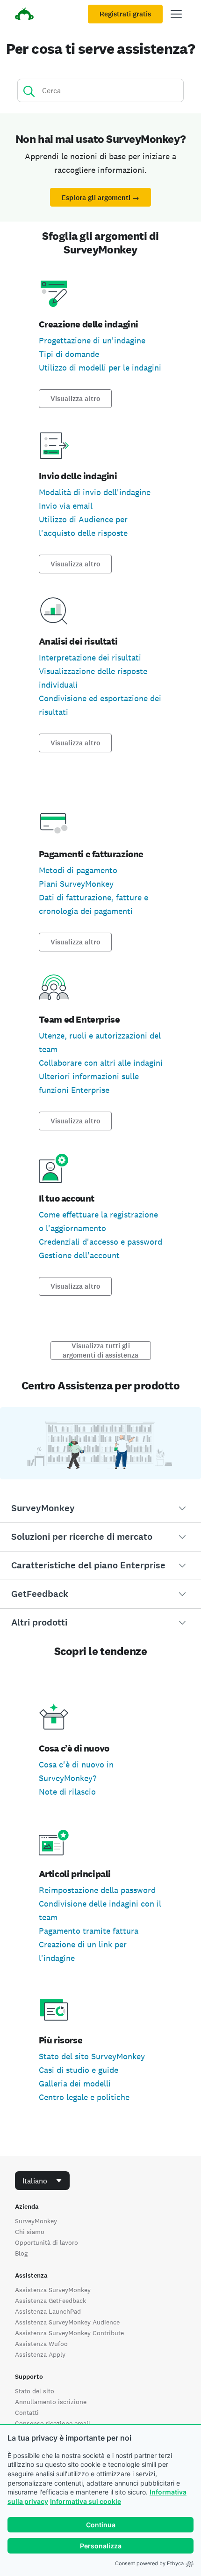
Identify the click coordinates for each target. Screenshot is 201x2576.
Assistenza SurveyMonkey (53, 2290)
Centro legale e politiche (84, 2097)
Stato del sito (35, 2391)
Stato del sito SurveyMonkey (92, 2056)
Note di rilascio (67, 1792)
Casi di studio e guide (79, 2070)
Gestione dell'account (79, 1255)
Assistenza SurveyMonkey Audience (67, 2322)
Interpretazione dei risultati (90, 657)
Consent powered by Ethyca (149, 2563)
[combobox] (42, 2181)
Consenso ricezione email (53, 2423)
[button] (100, 1508)
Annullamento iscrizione (51, 2402)
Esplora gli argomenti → (100, 198)
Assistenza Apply (40, 2354)
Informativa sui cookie (86, 2501)
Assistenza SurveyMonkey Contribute (69, 2333)
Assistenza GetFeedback (50, 2301)
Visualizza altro (75, 399)
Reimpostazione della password (97, 1890)
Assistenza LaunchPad (48, 2311)
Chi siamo (30, 2232)
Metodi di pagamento (78, 870)
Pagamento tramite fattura (89, 1931)
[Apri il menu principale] (176, 14)
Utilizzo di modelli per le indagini (100, 367)
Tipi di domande (69, 354)
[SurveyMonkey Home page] (24, 15)
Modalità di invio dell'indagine (95, 492)
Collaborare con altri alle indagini (101, 1063)
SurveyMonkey (36, 2221)
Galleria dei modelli (75, 2083)
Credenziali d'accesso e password (100, 1242)
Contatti (27, 2413)
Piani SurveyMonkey (76, 884)
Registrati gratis (125, 14)
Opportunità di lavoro (47, 2242)
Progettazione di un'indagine (92, 340)
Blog (21, 2253)
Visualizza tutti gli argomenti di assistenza (100, 1351)
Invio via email (66, 506)
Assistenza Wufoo (41, 2344)
